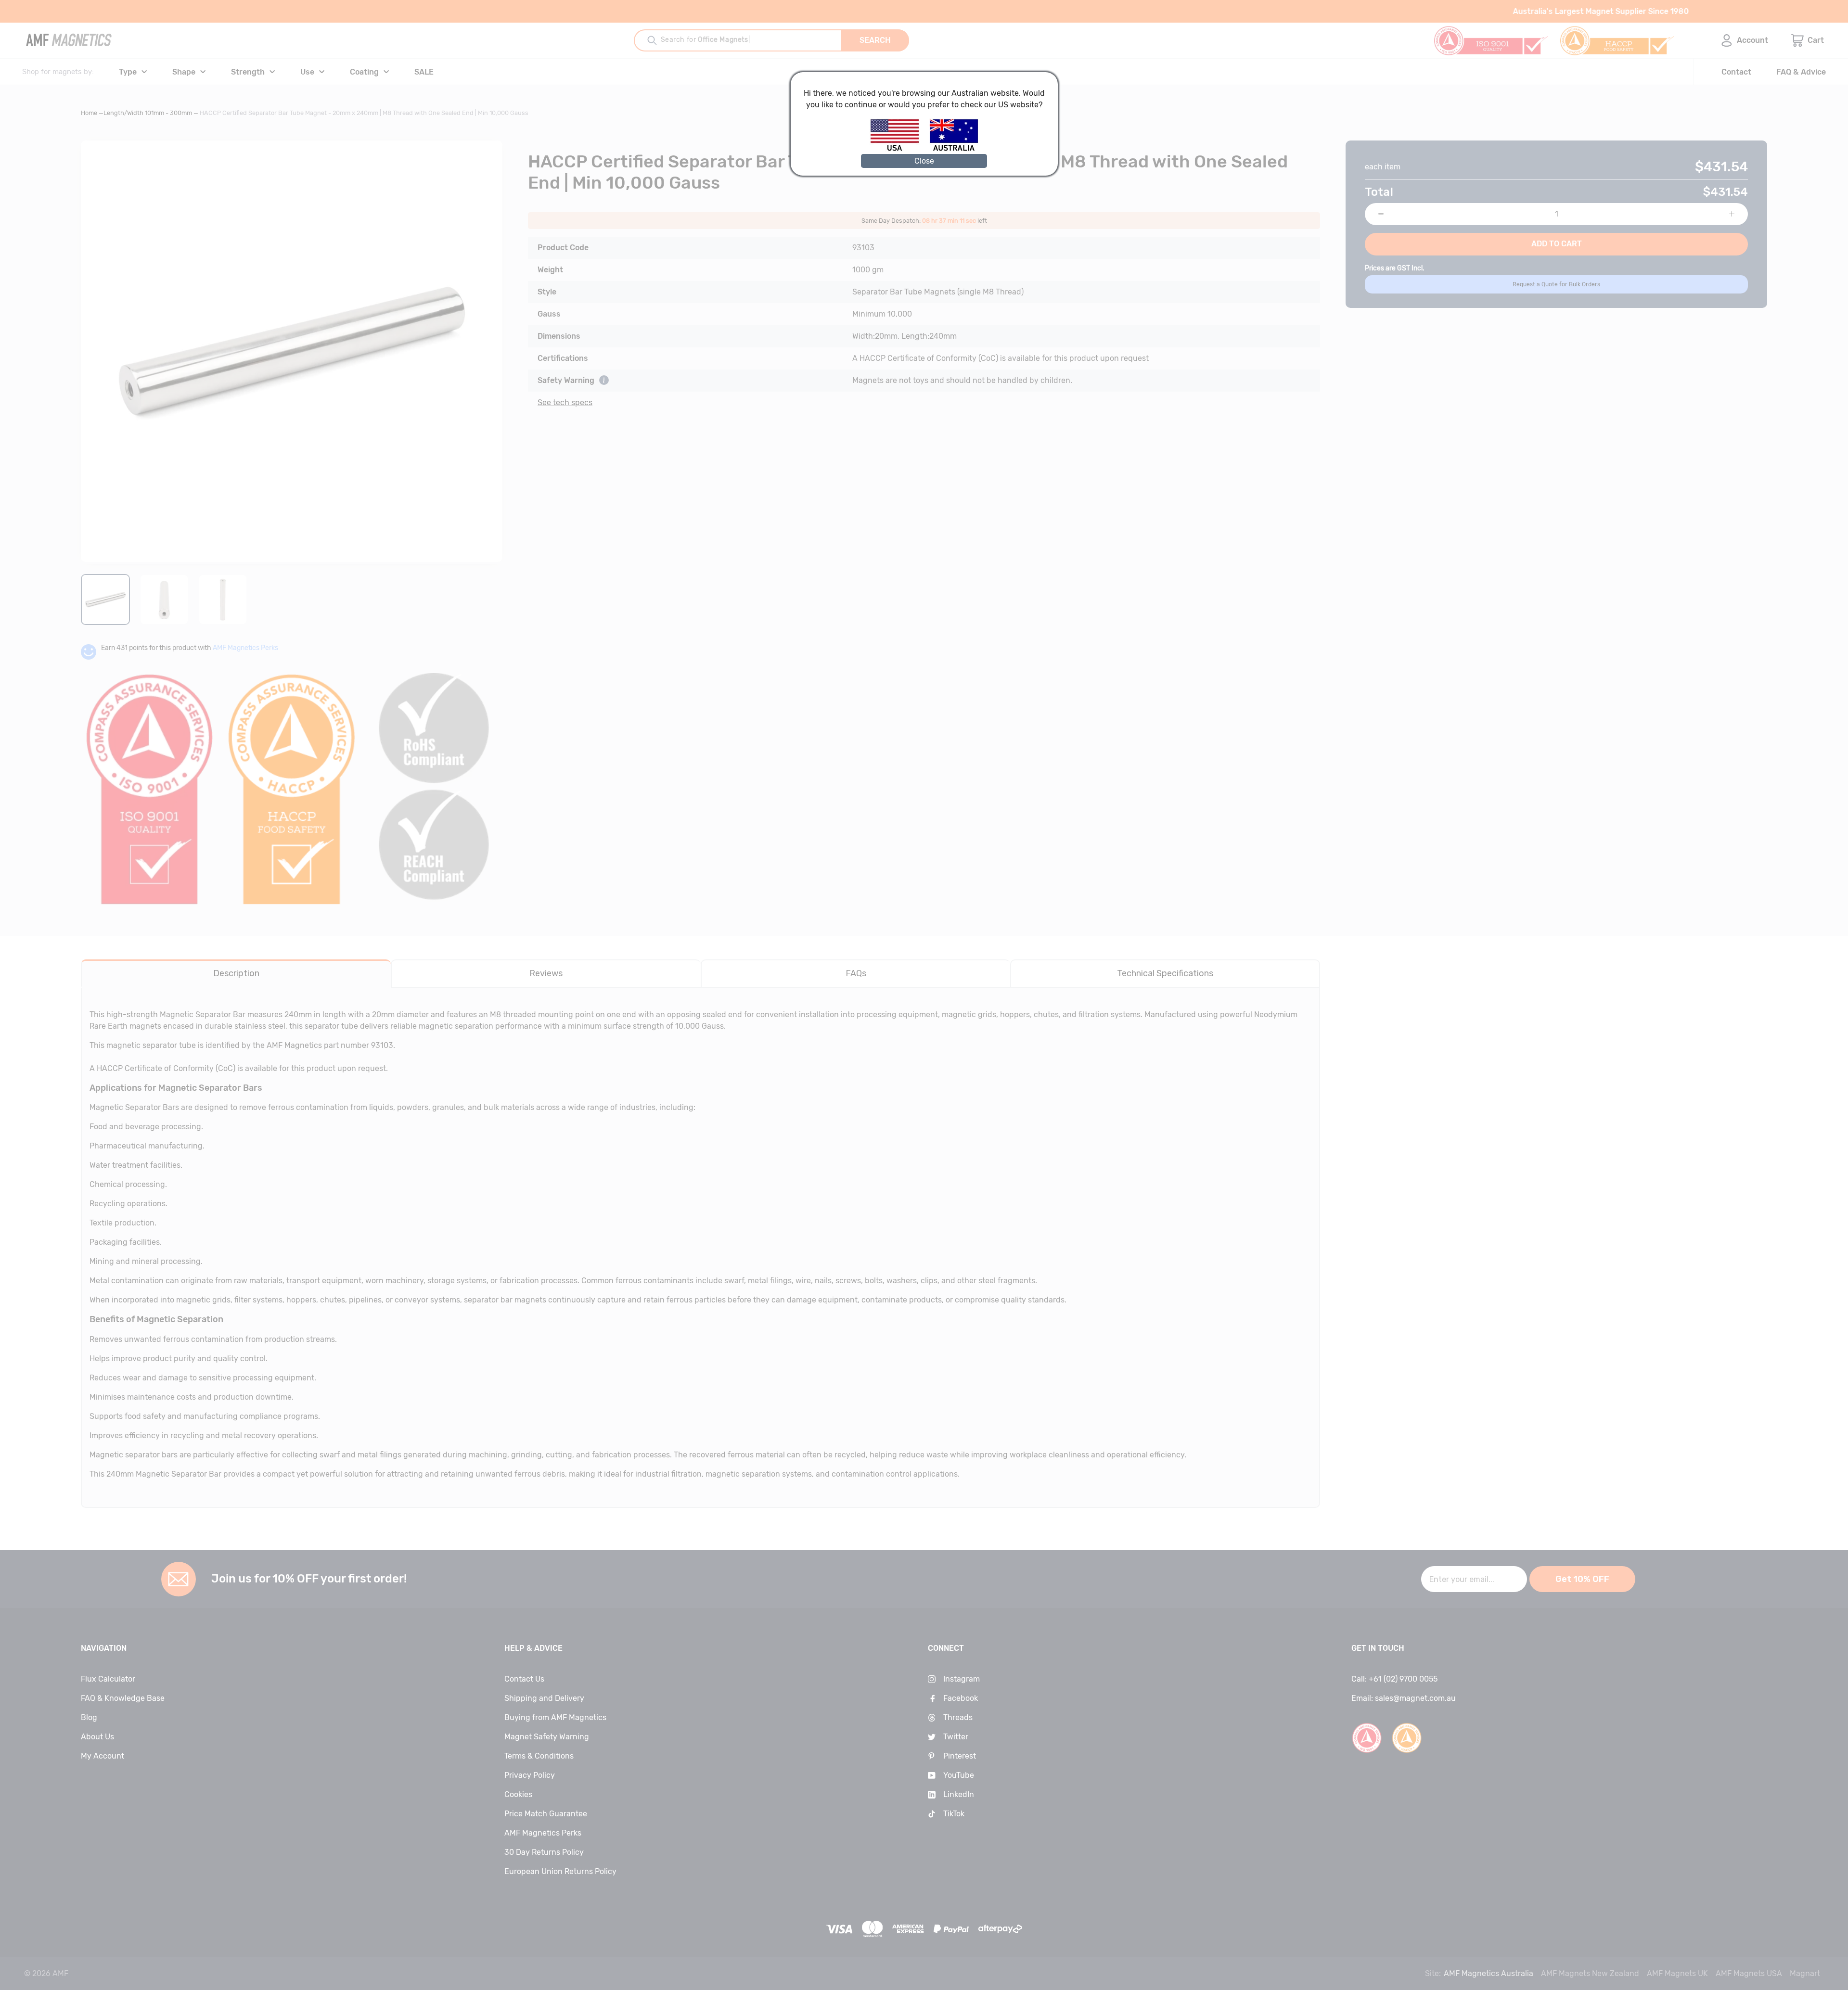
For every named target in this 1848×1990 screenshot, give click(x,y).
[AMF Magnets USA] (899, 149)
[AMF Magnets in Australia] (954, 149)
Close (924, 161)
